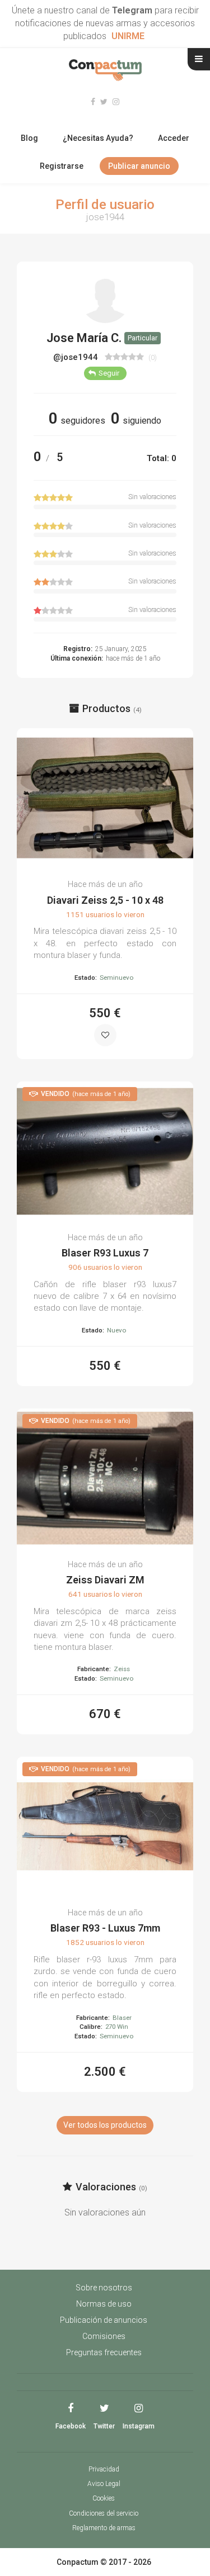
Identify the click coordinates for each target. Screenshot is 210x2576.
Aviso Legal (104, 2484)
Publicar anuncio (139, 166)
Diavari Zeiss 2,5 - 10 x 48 (105, 900)
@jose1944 (77, 357)
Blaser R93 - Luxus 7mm (105, 1928)
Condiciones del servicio (104, 2513)
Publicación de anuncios (104, 2320)
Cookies (104, 2498)
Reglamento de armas (104, 2528)
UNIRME (128, 36)
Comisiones (104, 2336)
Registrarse (62, 166)
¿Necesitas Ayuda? (98, 138)
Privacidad (104, 2469)
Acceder (174, 138)
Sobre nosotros (104, 2288)
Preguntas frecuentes (104, 2352)
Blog (29, 138)
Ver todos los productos (105, 2125)
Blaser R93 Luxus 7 (105, 1253)
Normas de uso (104, 2304)
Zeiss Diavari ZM (105, 1580)
